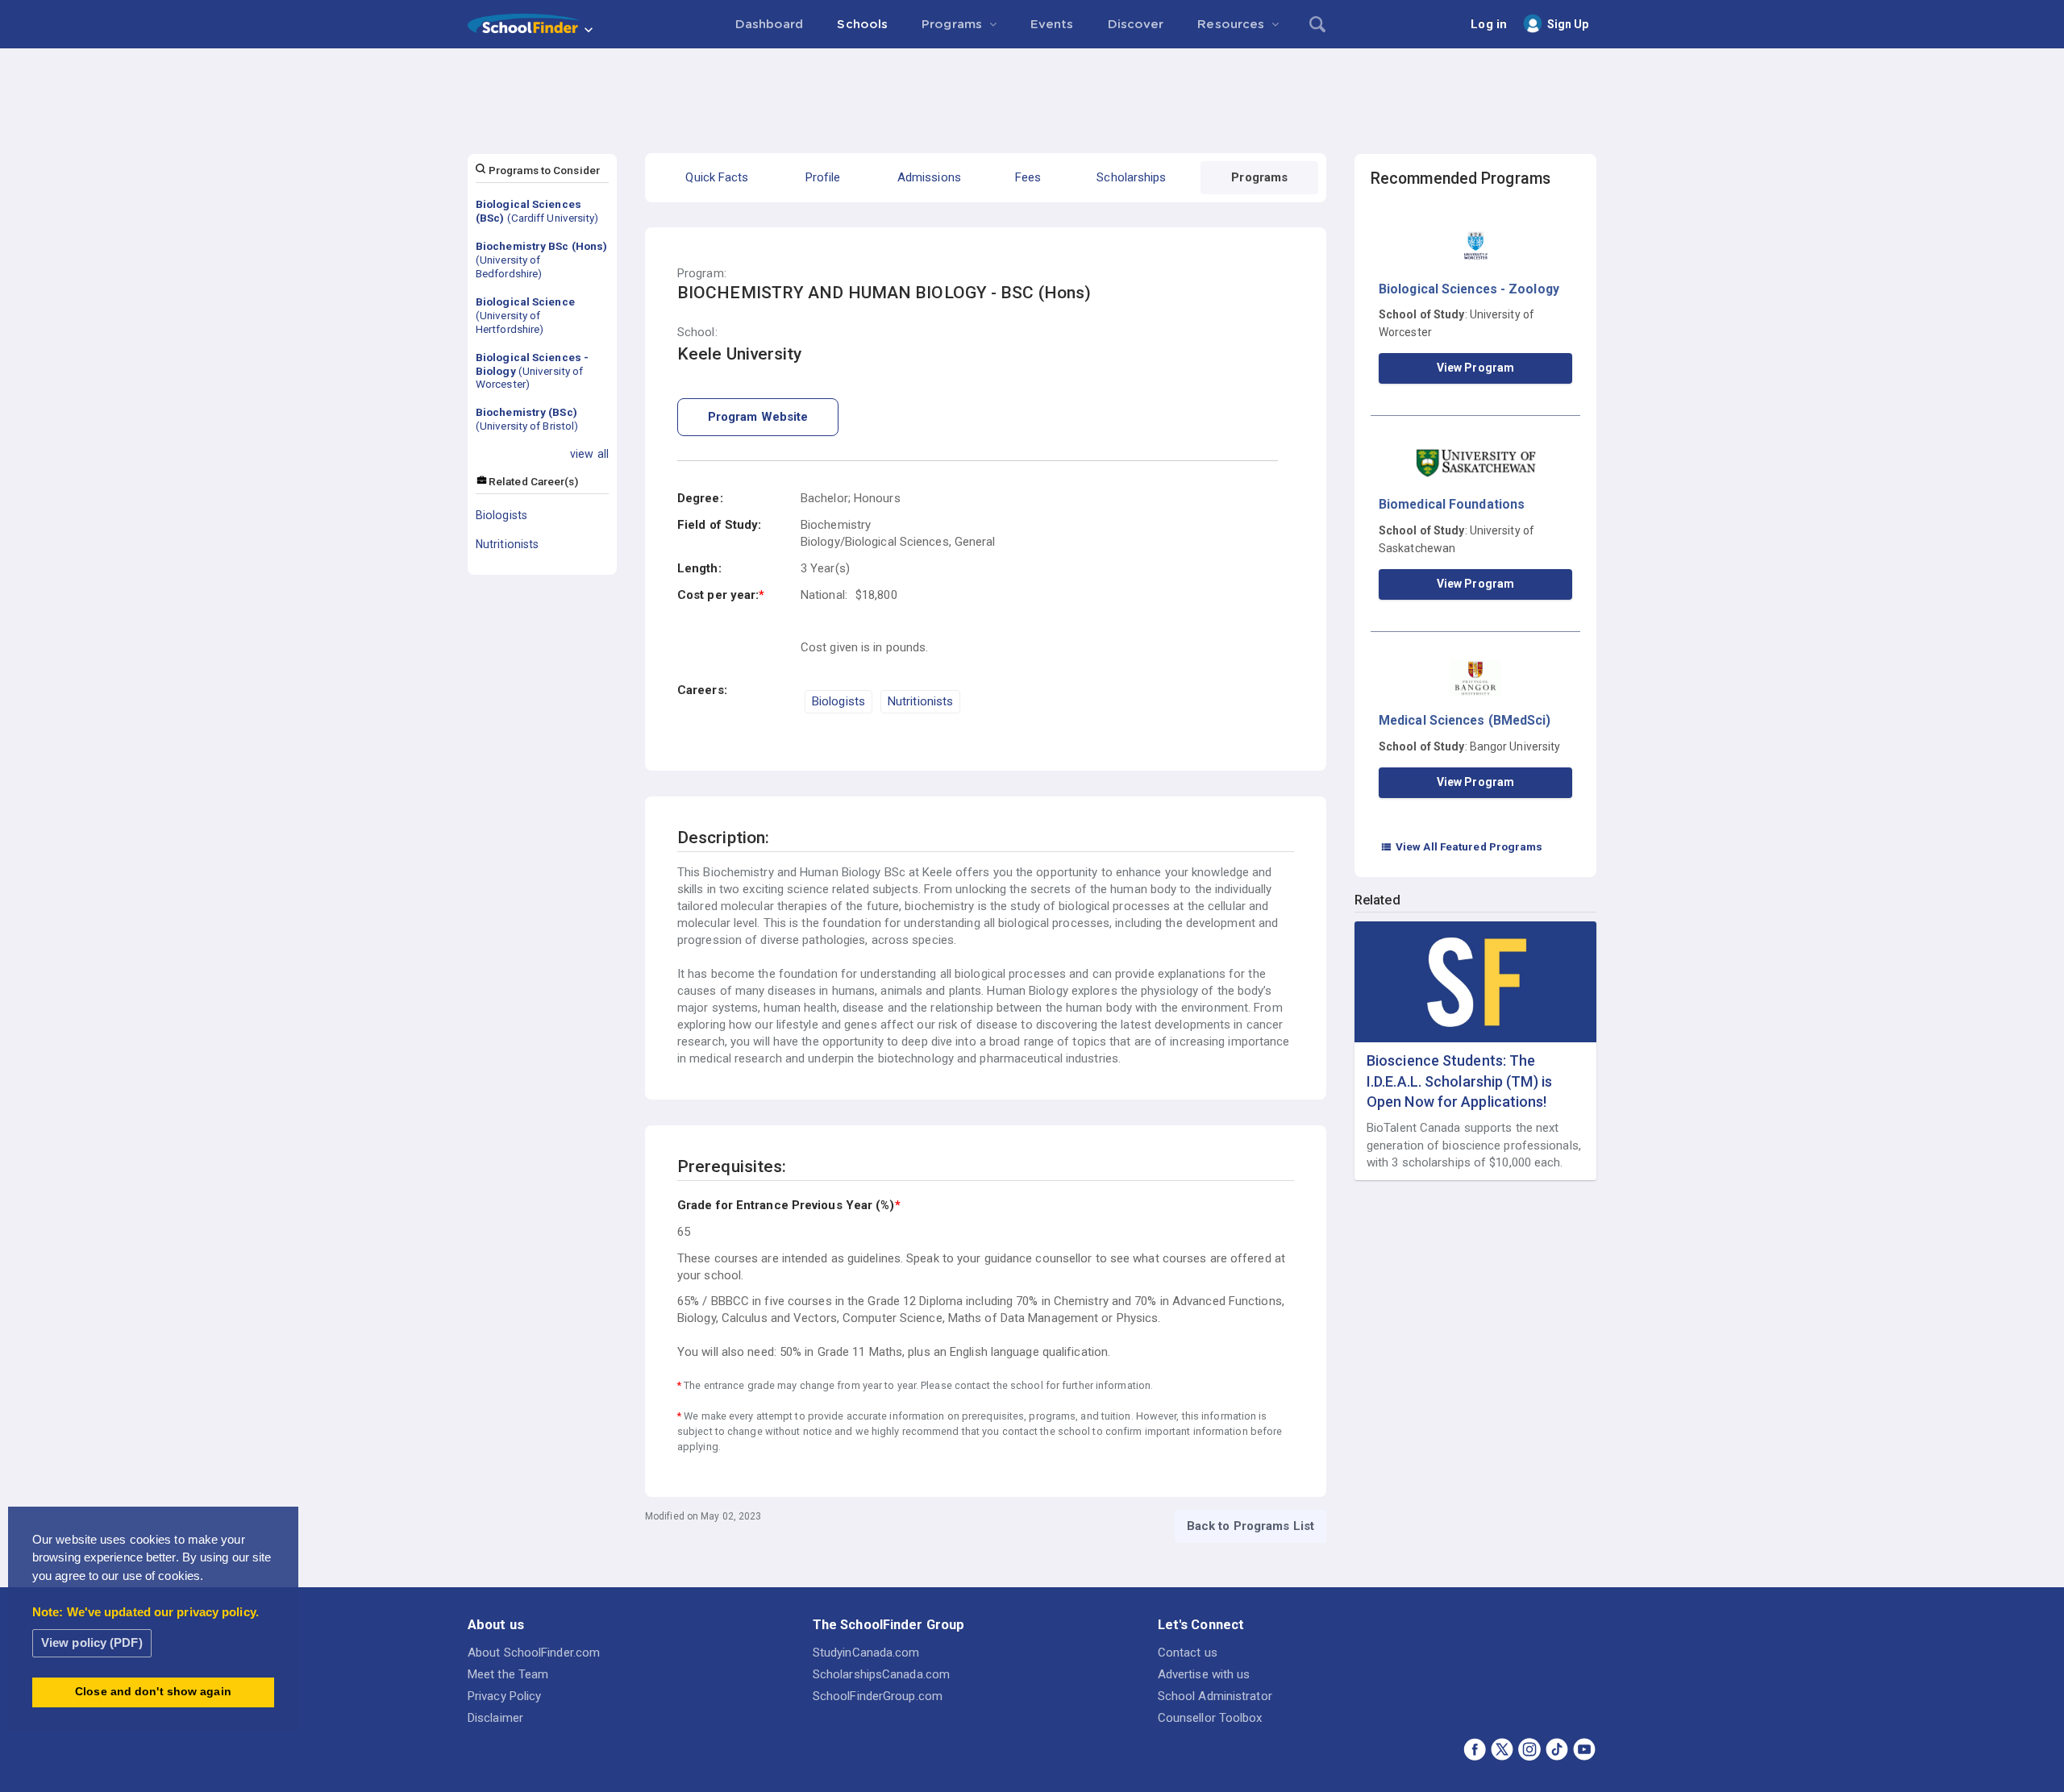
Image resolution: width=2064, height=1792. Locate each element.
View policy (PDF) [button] (92, 1642)
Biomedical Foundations (1452, 504)
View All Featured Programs (1462, 846)
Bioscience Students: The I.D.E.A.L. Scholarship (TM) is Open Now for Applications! (1459, 1081)
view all (589, 454)
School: (697, 333)
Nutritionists (507, 544)
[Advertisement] (1032, 93)
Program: (702, 274)
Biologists (501, 515)
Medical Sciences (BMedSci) (1465, 720)
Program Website (758, 417)
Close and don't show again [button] (153, 1692)
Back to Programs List (1250, 1526)
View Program (1475, 368)
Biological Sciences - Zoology (1469, 289)
